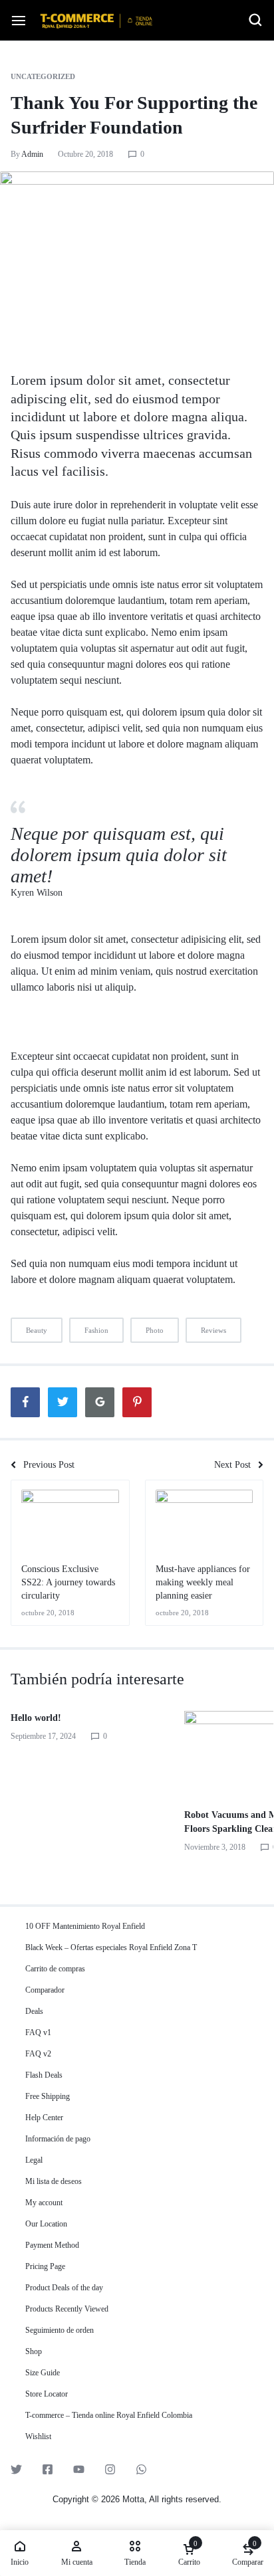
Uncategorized (43, 76)
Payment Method (52, 2245)
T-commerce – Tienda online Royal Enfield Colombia (109, 2415)
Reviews (213, 1330)
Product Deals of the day (64, 2288)
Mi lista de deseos (54, 2181)
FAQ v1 (38, 2032)
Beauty (37, 1330)
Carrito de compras (55, 1969)
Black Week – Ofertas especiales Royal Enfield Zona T (111, 1947)
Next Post (232, 1465)
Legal (34, 2160)
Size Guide (43, 2373)
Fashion (96, 1330)
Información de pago (58, 2139)
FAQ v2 (38, 2054)
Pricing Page (45, 2266)
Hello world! (36, 1718)
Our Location (46, 2224)
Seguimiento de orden (60, 2330)
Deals (34, 2011)
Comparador (45, 1990)
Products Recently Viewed (67, 2309)
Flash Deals (44, 2075)
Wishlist (38, 2436)
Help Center (44, 2118)
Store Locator (47, 2394)
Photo (155, 1330)
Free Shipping (48, 2096)
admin (32, 154)
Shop (34, 2351)
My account (44, 2203)
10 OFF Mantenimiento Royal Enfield (85, 1926)
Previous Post (49, 1465)
